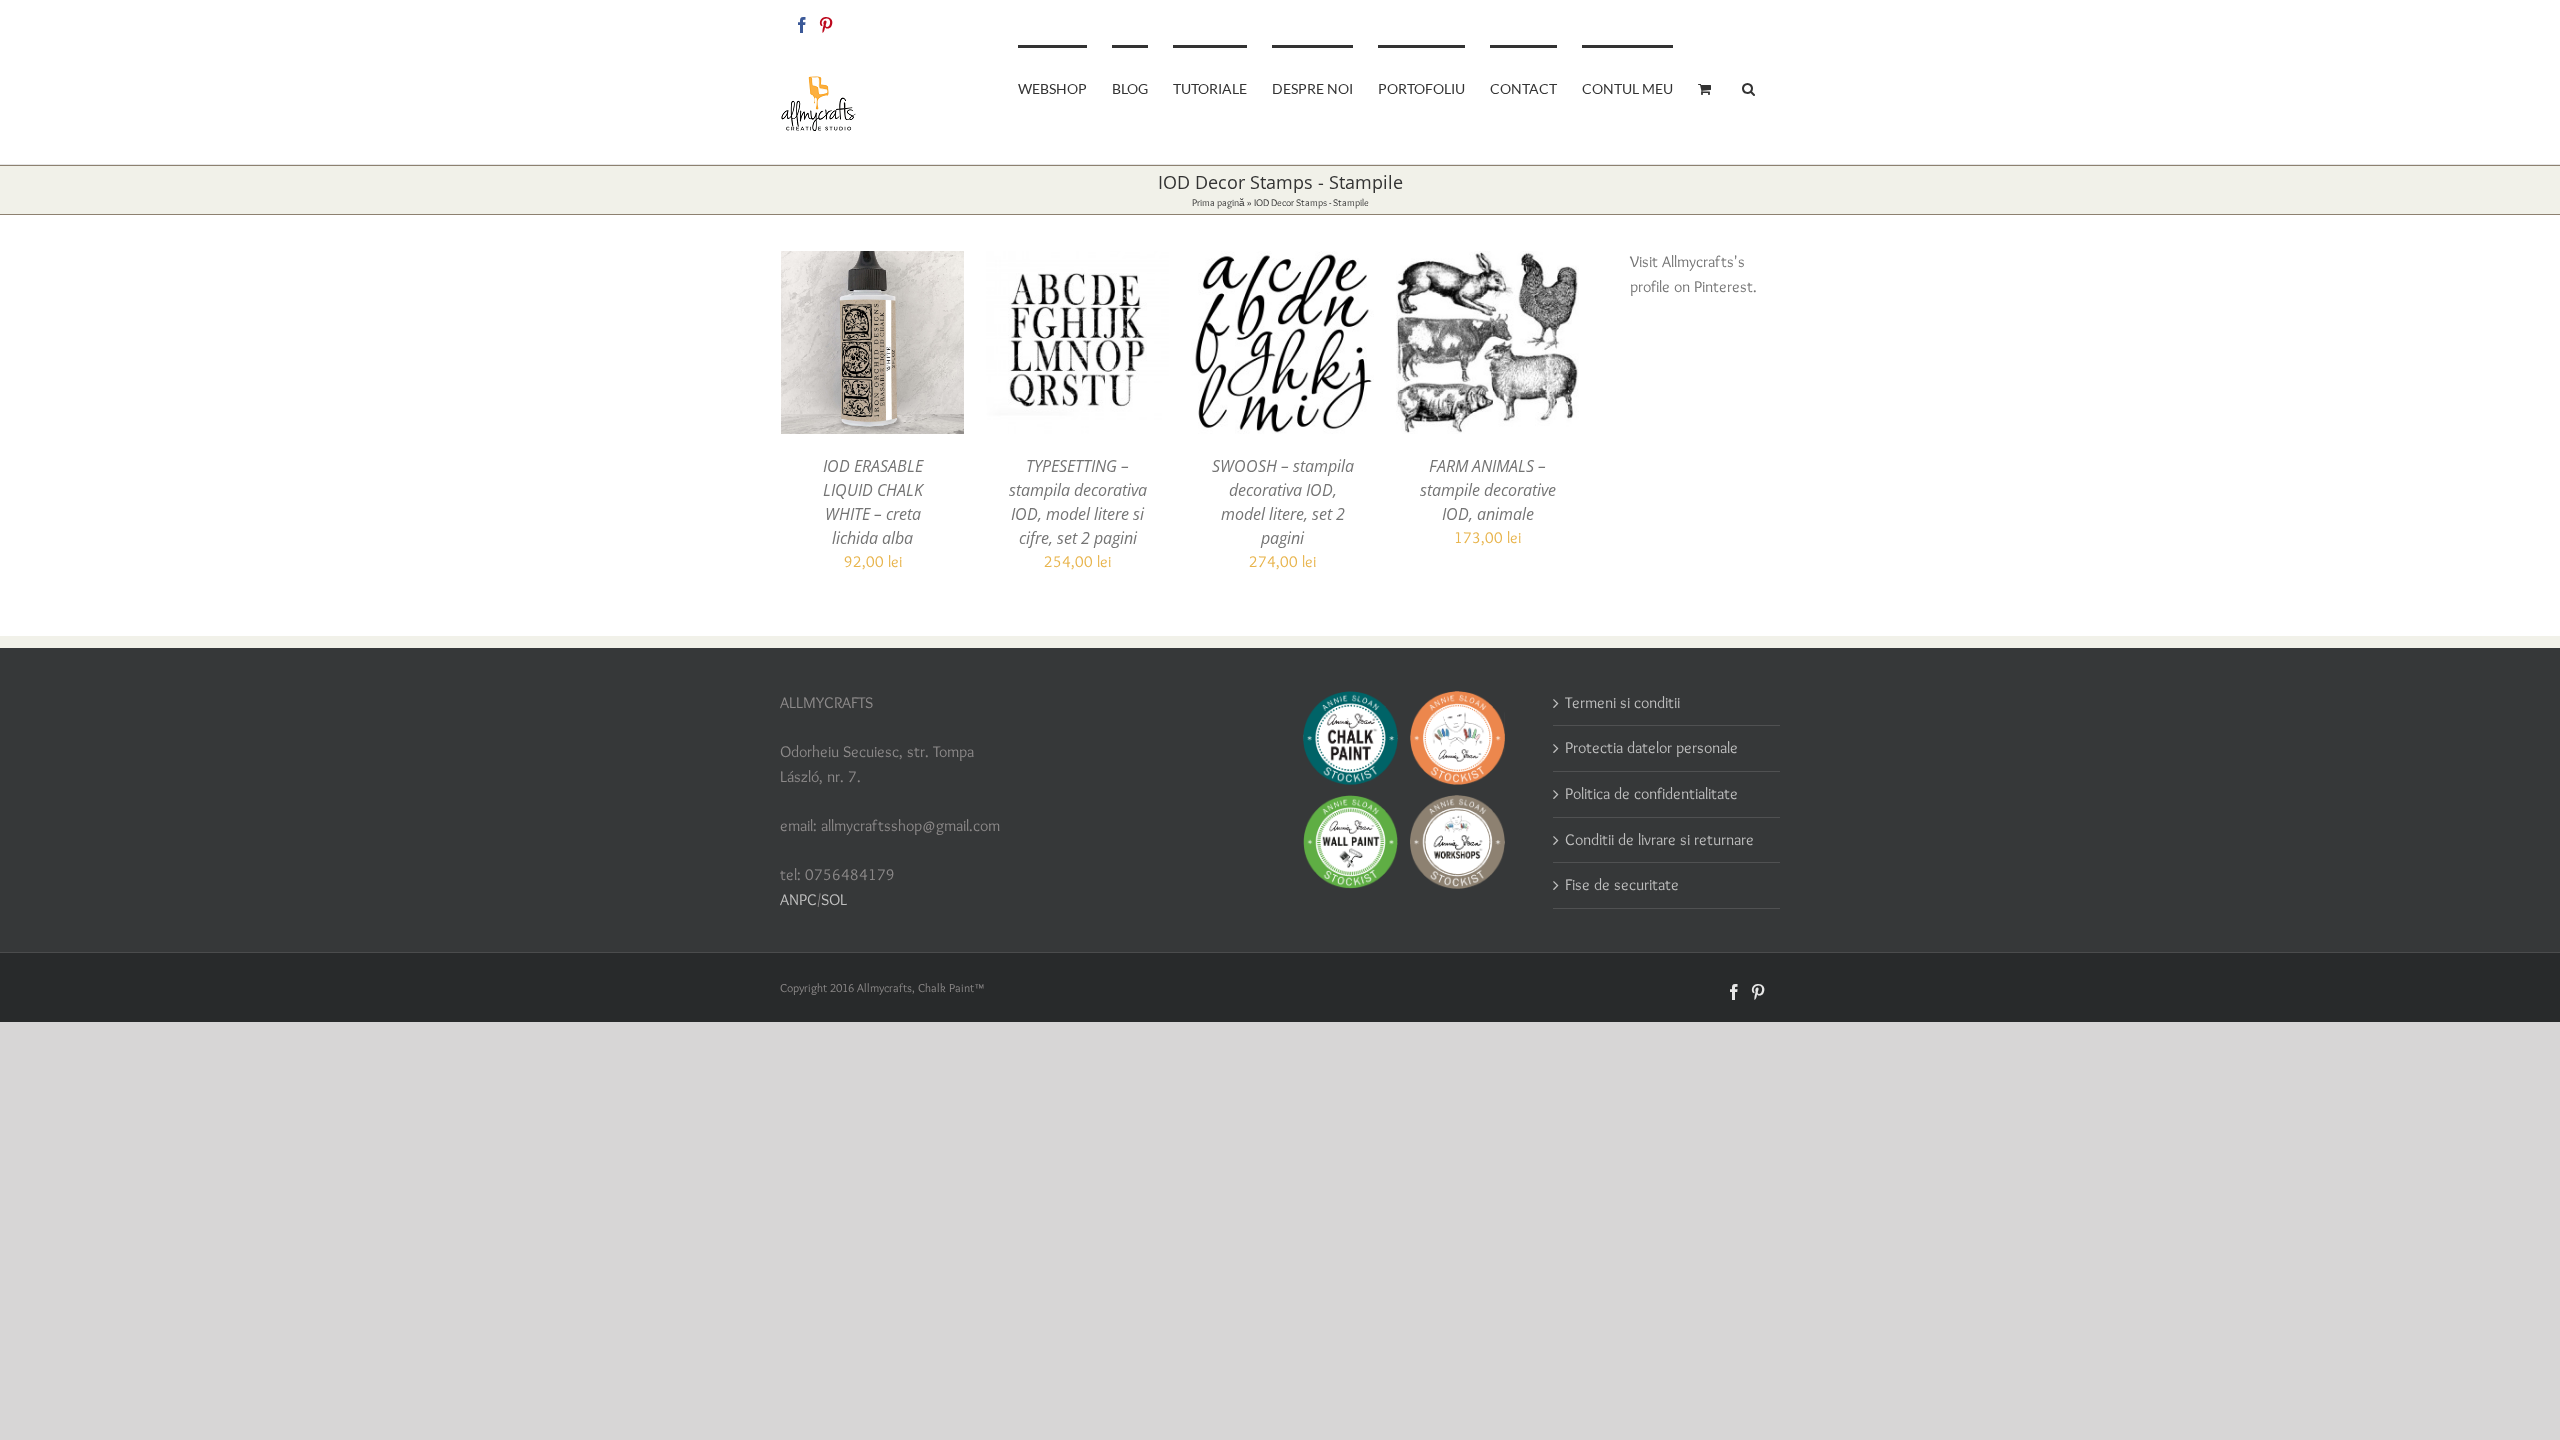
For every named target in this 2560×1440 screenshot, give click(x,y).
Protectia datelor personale (1651, 747)
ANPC (798, 899)
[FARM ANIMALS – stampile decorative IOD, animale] (1487, 262)
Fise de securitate (1622, 884)
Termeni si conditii (1622, 702)
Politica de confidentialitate (1651, 793)
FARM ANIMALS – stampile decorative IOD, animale (1488, 490)
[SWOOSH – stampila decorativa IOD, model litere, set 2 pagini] (1282, 262)
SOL (834, 899)
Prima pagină (1218, 202)
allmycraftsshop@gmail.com (1711, 21)
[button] (1748, 87)
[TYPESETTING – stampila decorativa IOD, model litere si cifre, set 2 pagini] (1077, 262)
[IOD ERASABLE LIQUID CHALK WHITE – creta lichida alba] (872, 262)
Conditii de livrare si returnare (1659, 839)
